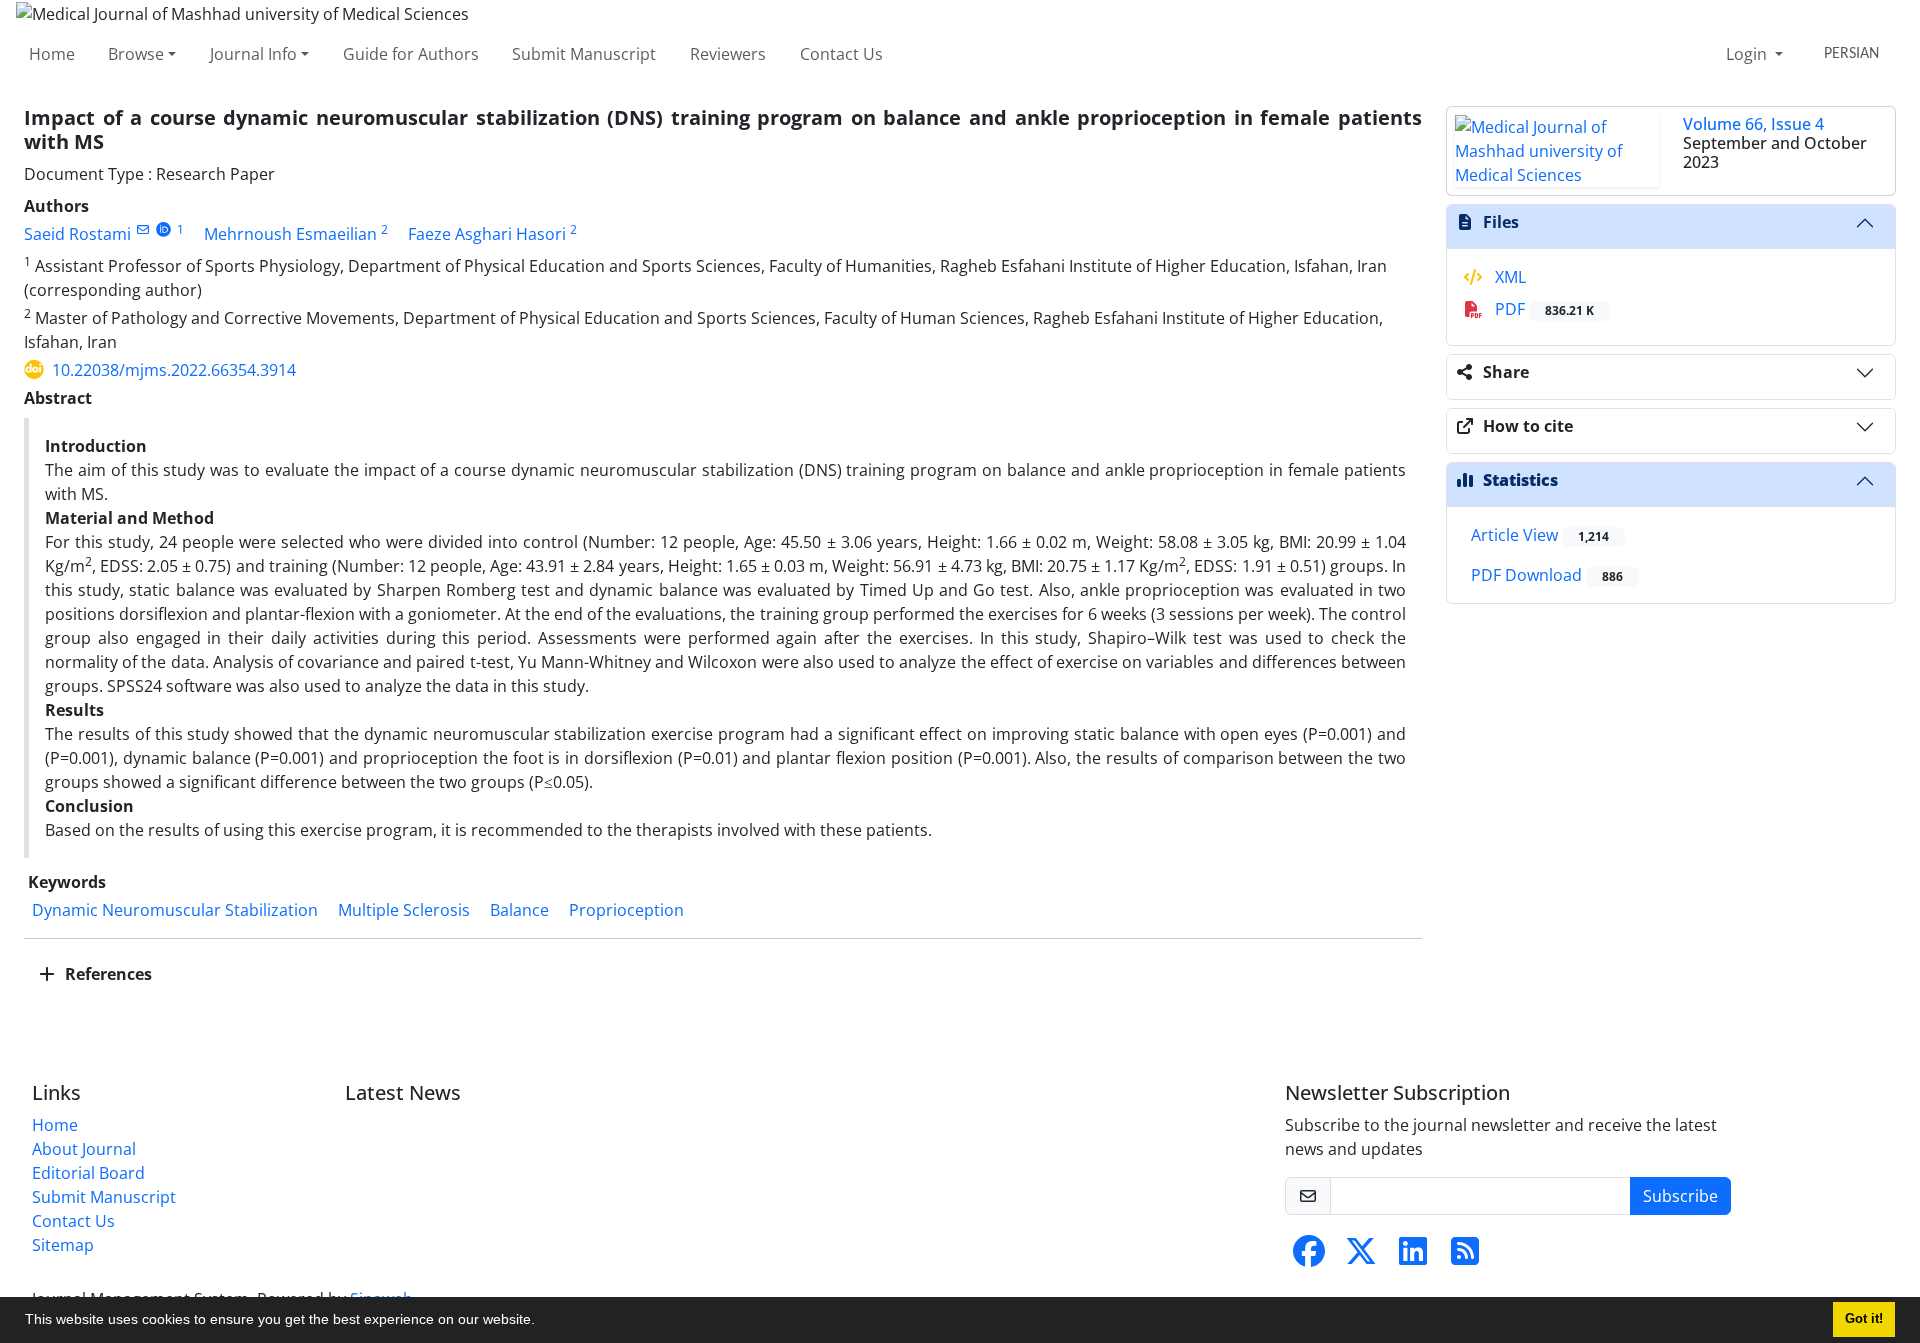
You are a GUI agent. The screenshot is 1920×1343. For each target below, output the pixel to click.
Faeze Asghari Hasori (487, 234)
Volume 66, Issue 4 (1753, 124)
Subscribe (1680, 1196)
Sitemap (63, 1245)
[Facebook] (1309, 1257)
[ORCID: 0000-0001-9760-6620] (163, 229)
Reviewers (728, 54)
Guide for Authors (411, 54)
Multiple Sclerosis (404, 910)
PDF (1542, 309)
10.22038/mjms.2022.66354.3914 (174, 370)
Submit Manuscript (584, 54)
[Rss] (1465, 1257)
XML (1508, 277)
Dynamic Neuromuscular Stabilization (175, 910)
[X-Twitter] (1361, 1257)
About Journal (84, 1149)
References (106, 974)
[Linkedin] (1413, 1257)
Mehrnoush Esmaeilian (290, 234)
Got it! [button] (1864, 1319)
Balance (519, 910)
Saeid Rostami (77, 234)
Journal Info (253, 54)
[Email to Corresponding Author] (142, 229)
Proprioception (626, 910)
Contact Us (841, 54)
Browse (136, 54)
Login (1748, 54)
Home (52, 54)
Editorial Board (88, 1173)
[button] (542, 1322)
